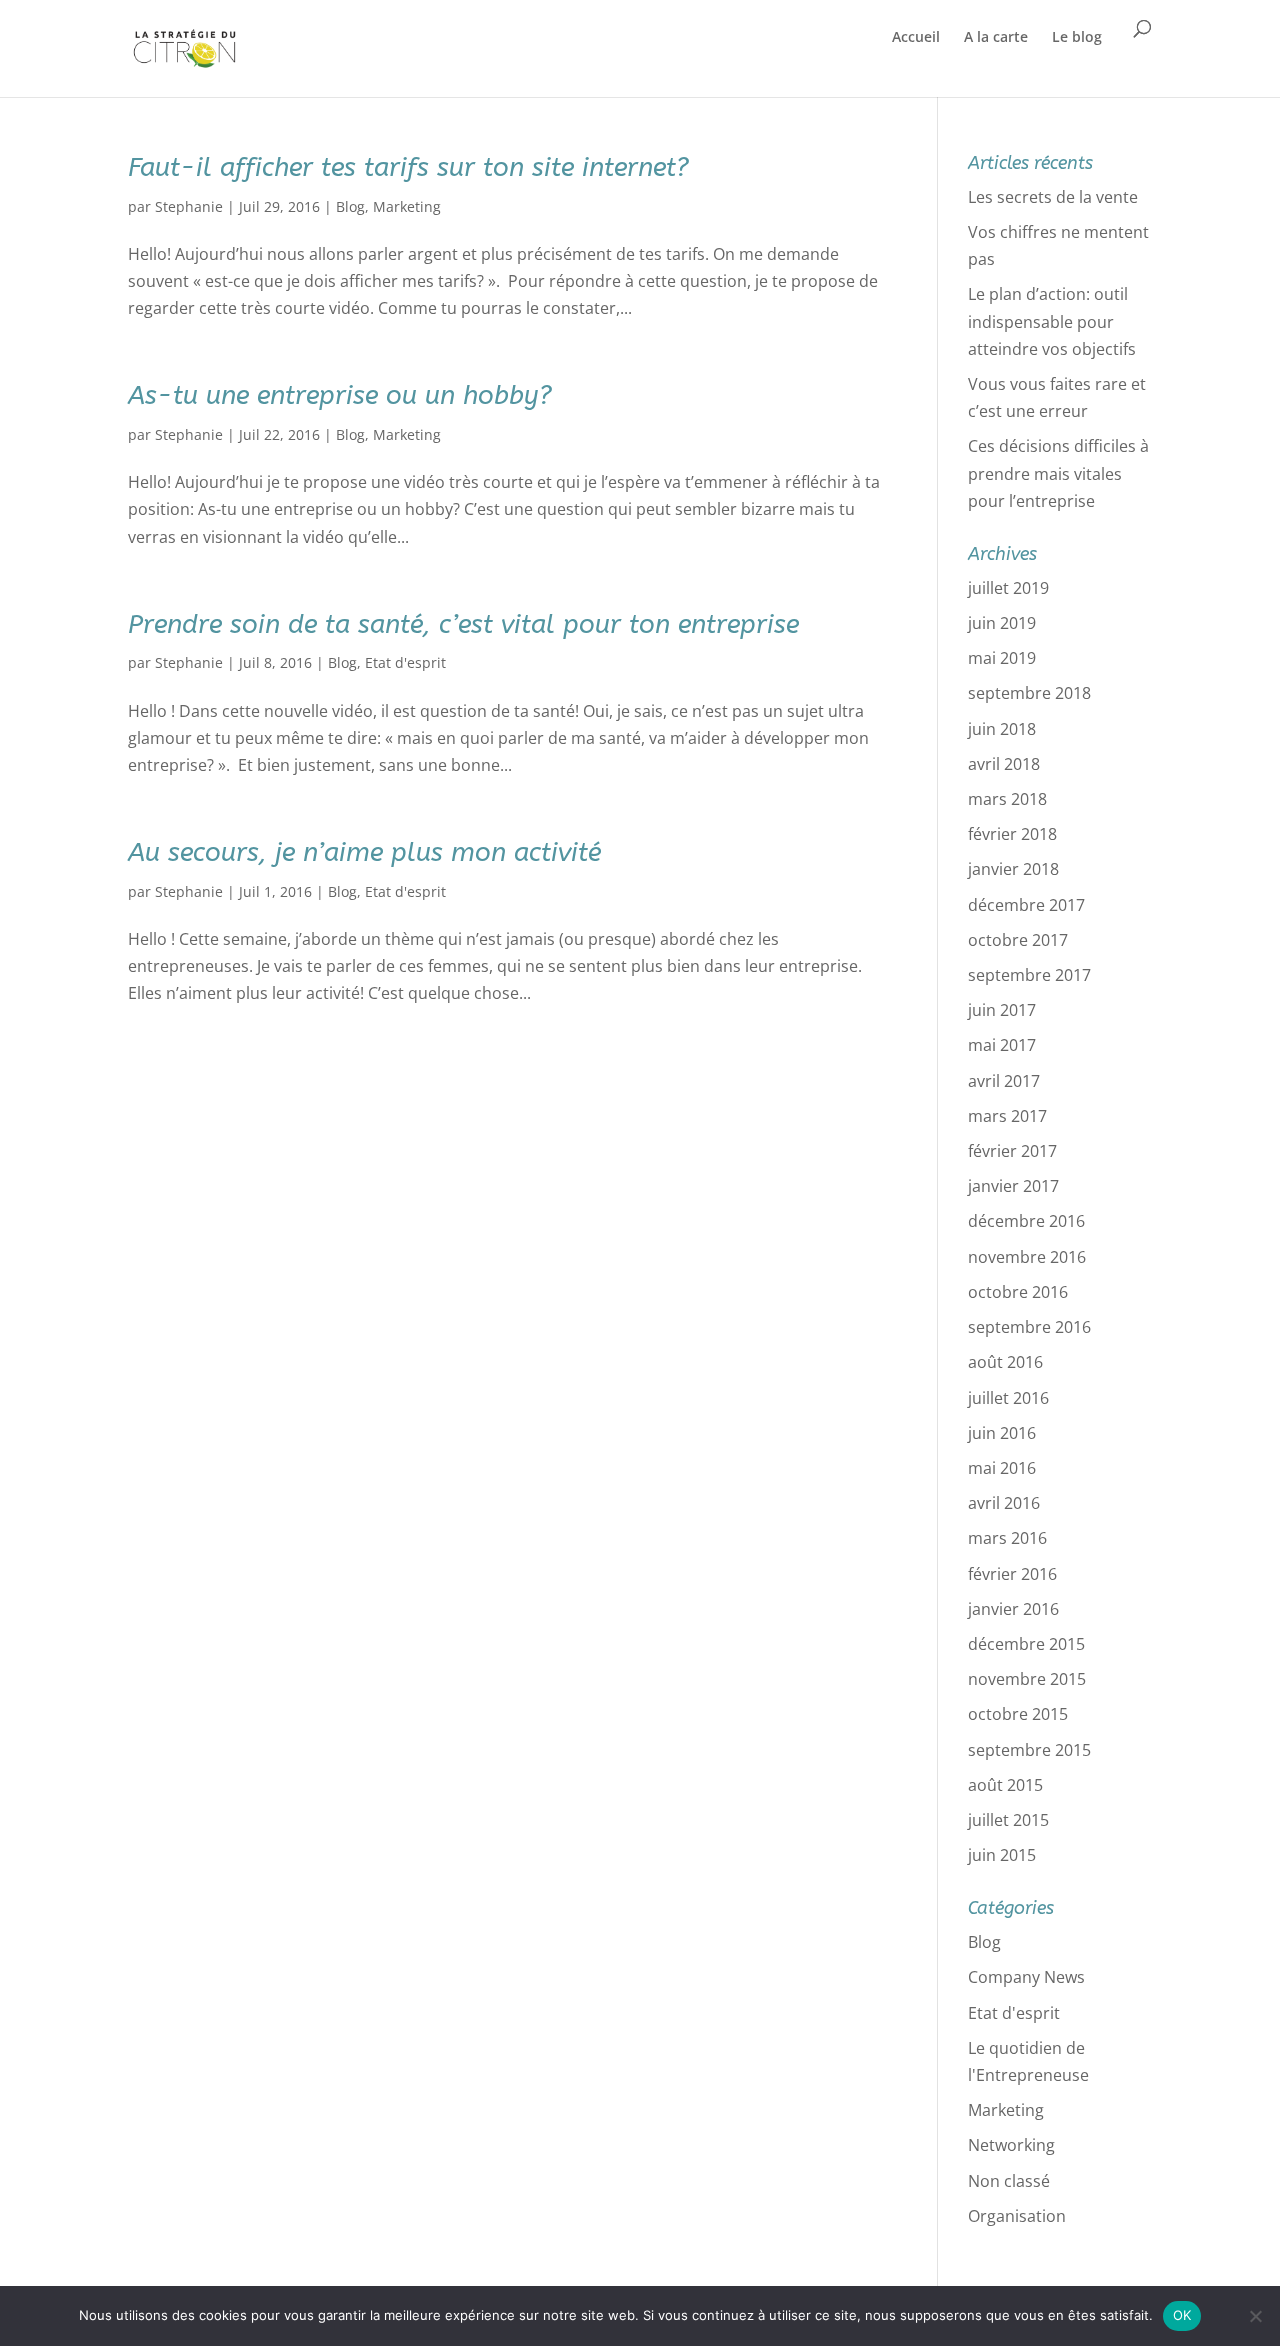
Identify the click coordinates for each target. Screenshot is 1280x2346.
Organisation (1017, 2216)
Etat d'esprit (405, 662)
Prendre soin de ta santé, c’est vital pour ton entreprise (463, 624)
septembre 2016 (1029, 1327)
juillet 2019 (1008, 588)
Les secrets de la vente (1053, 197)
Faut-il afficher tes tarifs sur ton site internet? (408, 167)
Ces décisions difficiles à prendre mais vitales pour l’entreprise (1058, 473)
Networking (1011, 2145)
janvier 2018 (1013, 869)
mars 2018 (1007, 799)
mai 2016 (1002, 1468)
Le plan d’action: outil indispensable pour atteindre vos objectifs (1052, 321)
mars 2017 (1007, 1116)
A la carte (996, 36)
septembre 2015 (1029, 1750)
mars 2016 (1007, 1538)
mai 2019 (1002, 658)
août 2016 (1005, 1362)
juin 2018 (1002, 729)
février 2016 (1012, 1574)
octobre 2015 (1018, 1714)
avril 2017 (1004, 1081)
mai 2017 (1002, 1045)
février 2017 (1012, 1151)
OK (1182, 2315)
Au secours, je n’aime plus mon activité (364, 852)
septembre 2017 (1029, 975)
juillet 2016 (1008, 1398)
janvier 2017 (1013, 1186)
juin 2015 (1002, 1855)
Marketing (407, 206)
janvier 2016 (1013, 1609)
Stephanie (189, 206)
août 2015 (1005, 1785)
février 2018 (1012, 834)
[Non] (1255, 2316)
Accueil (916, 36)
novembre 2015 (1027, 1679)
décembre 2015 (1026, 1644)
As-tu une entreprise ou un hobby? (340, 395)
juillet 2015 (1008, 1820)
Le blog (1077, 36)
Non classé (1009, 2181)
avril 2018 (1004, 764)
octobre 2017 (1018, 940)
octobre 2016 (1018, 1292)
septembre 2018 (1029, 693)
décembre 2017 (1026, 905)
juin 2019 (1002, 623)
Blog (350, 206)
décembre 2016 (1026, 1221)
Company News (1026, 1977)
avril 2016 (1004, 1503)
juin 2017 (1002, 1010)
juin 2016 (1002, 1433)
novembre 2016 (1027, 1257)
